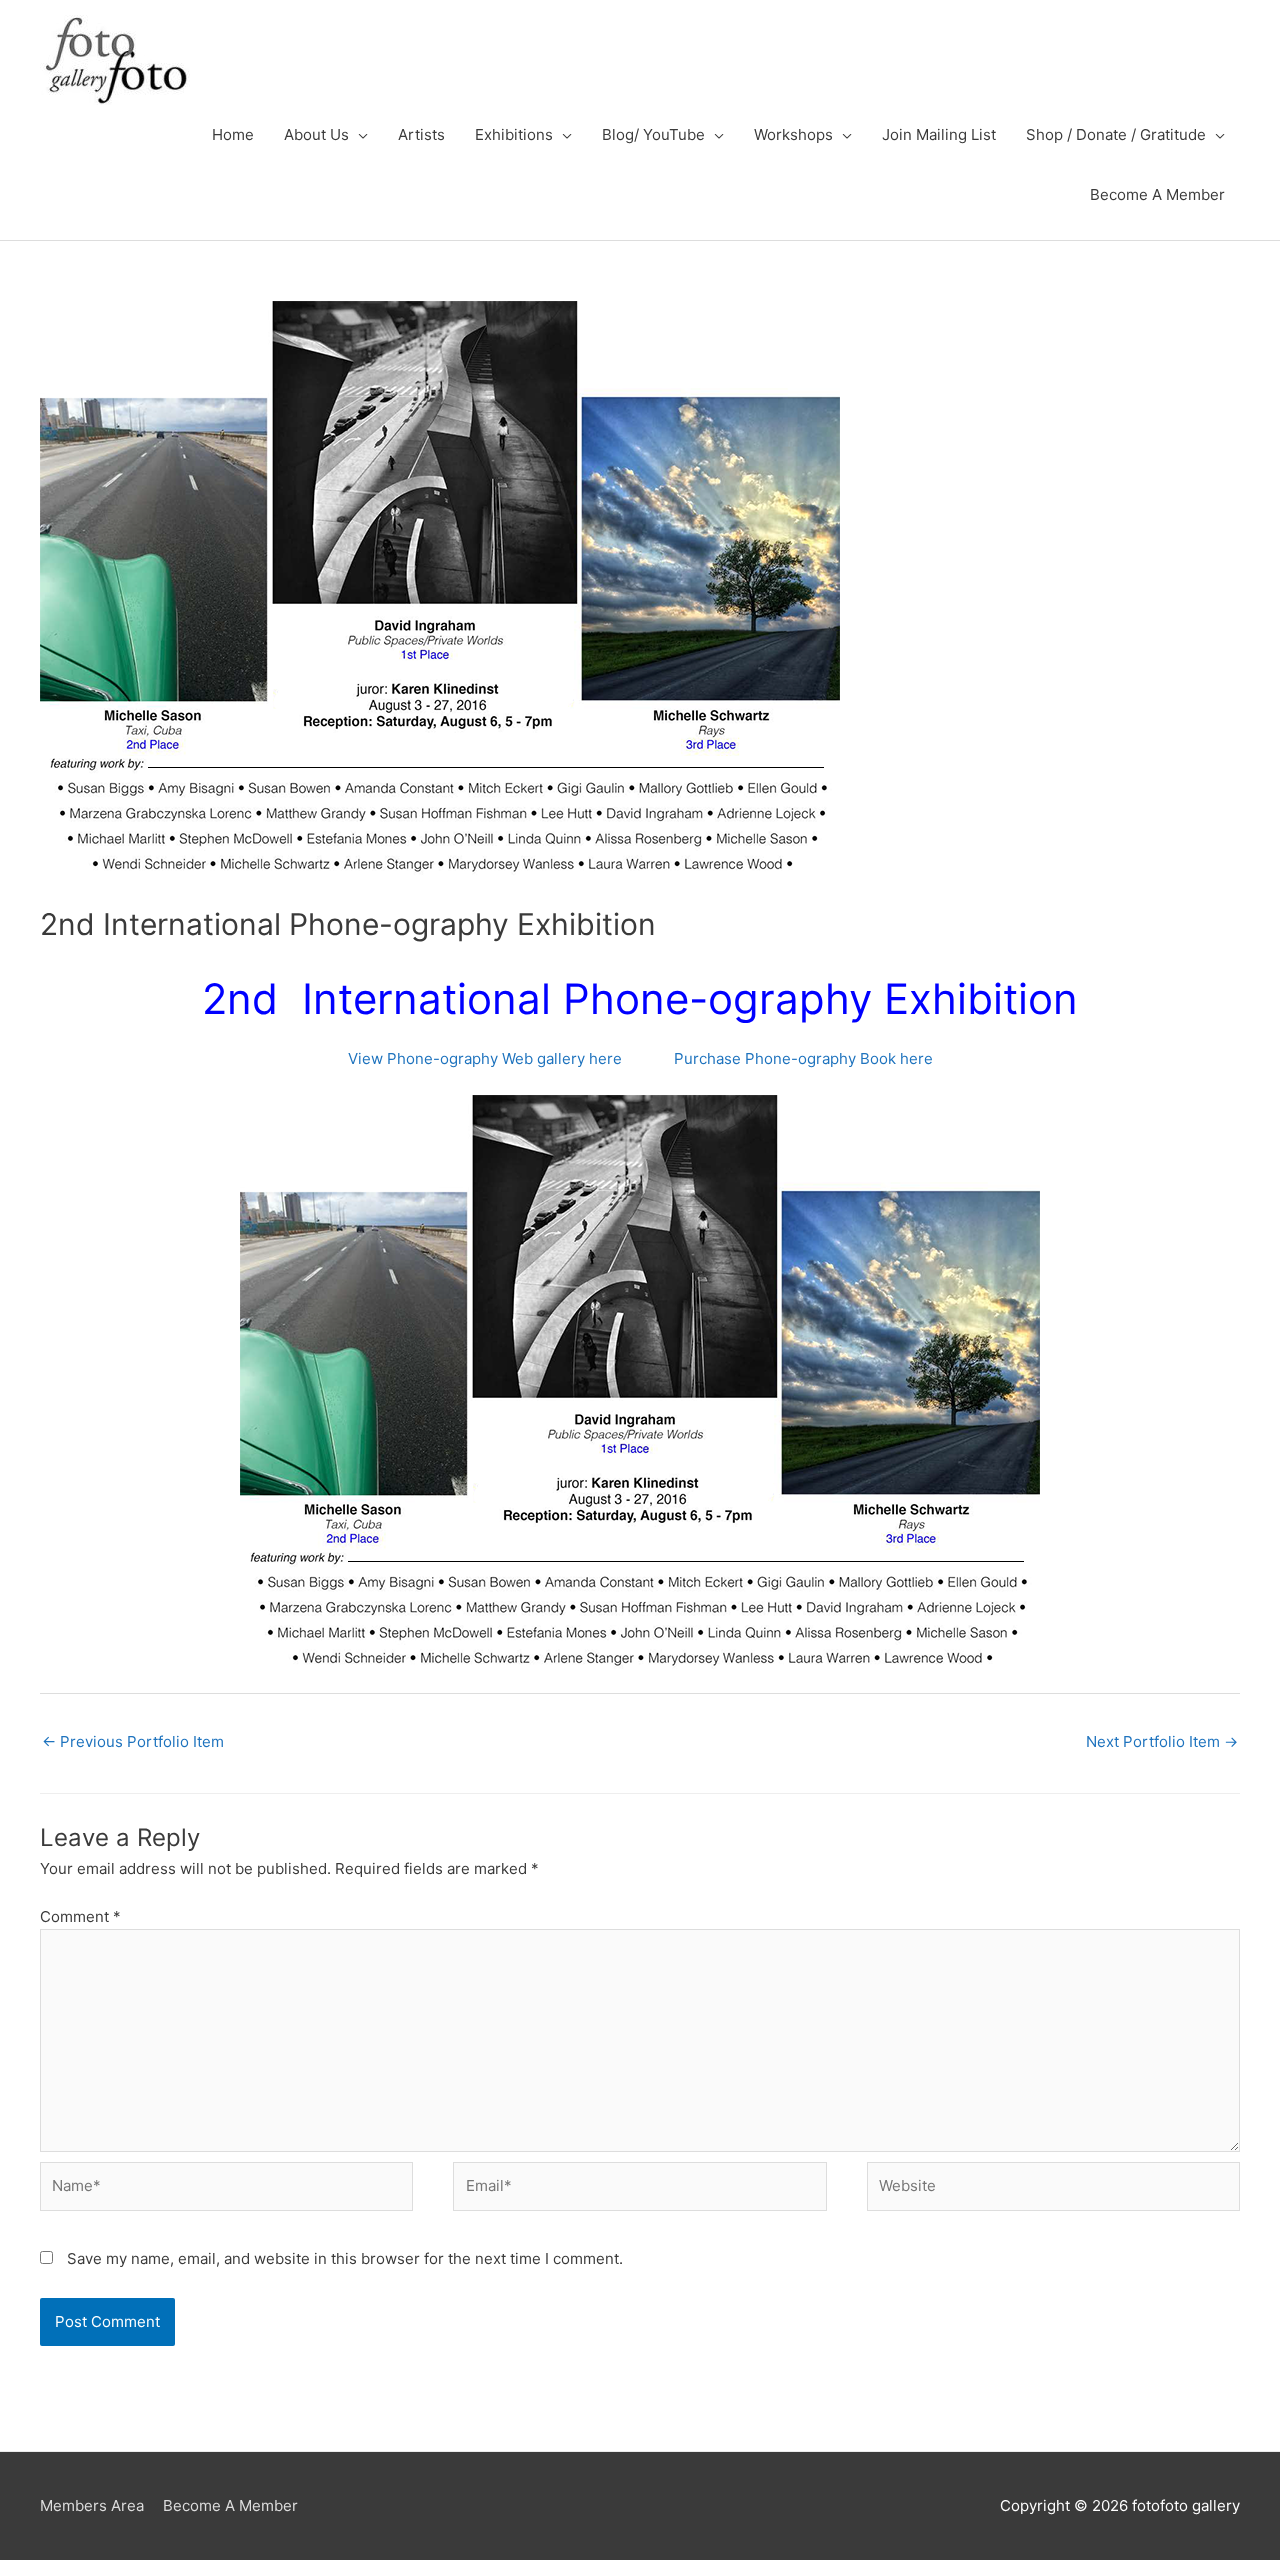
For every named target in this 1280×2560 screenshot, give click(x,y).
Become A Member (1157, 194)
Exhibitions (514, 134)
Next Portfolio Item (1162, 1741)
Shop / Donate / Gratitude (1116, 134)
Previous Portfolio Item (133, 1741)
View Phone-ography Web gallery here (487, 1058)
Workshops (793, 134)
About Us (316, 134)
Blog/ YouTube (653, 134)
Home (233, 134)
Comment (80, 1916)
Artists (421, 134)
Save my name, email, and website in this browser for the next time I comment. (345, 2258)
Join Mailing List (939, 134)
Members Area (92, 2505)
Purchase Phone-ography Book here (803, 1058)
